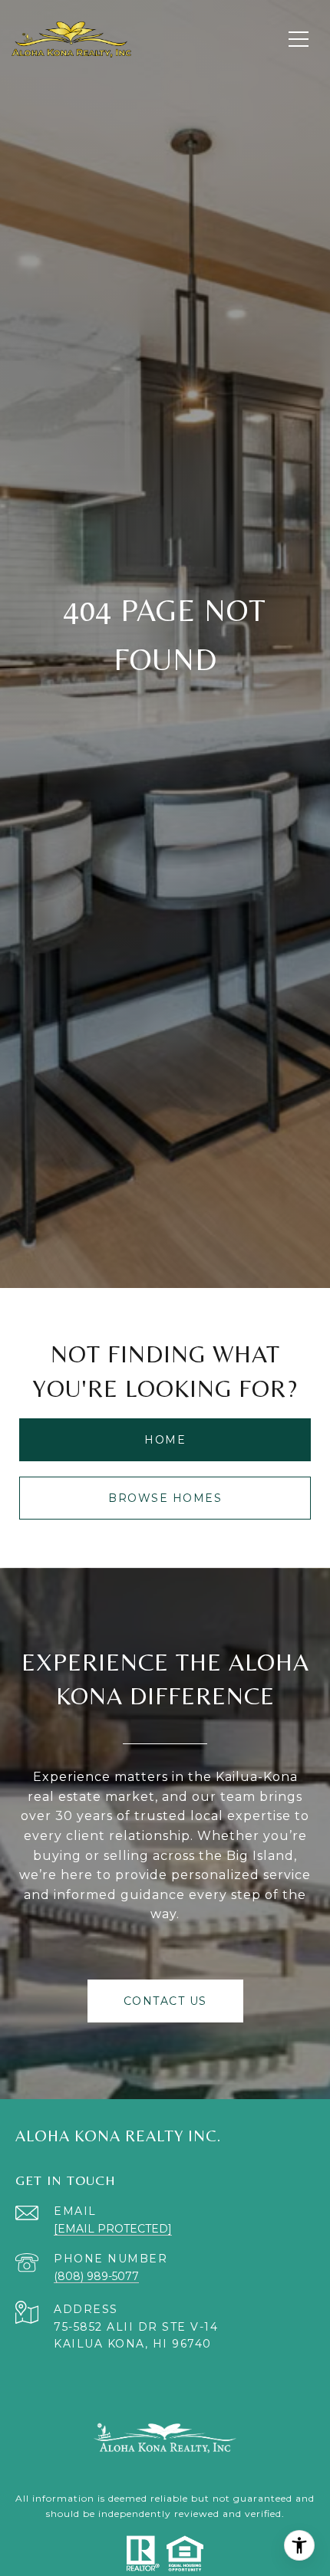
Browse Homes (165, 1498)
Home (165, 1440)
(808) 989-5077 (96, 2276)
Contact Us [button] (165, 2001)
